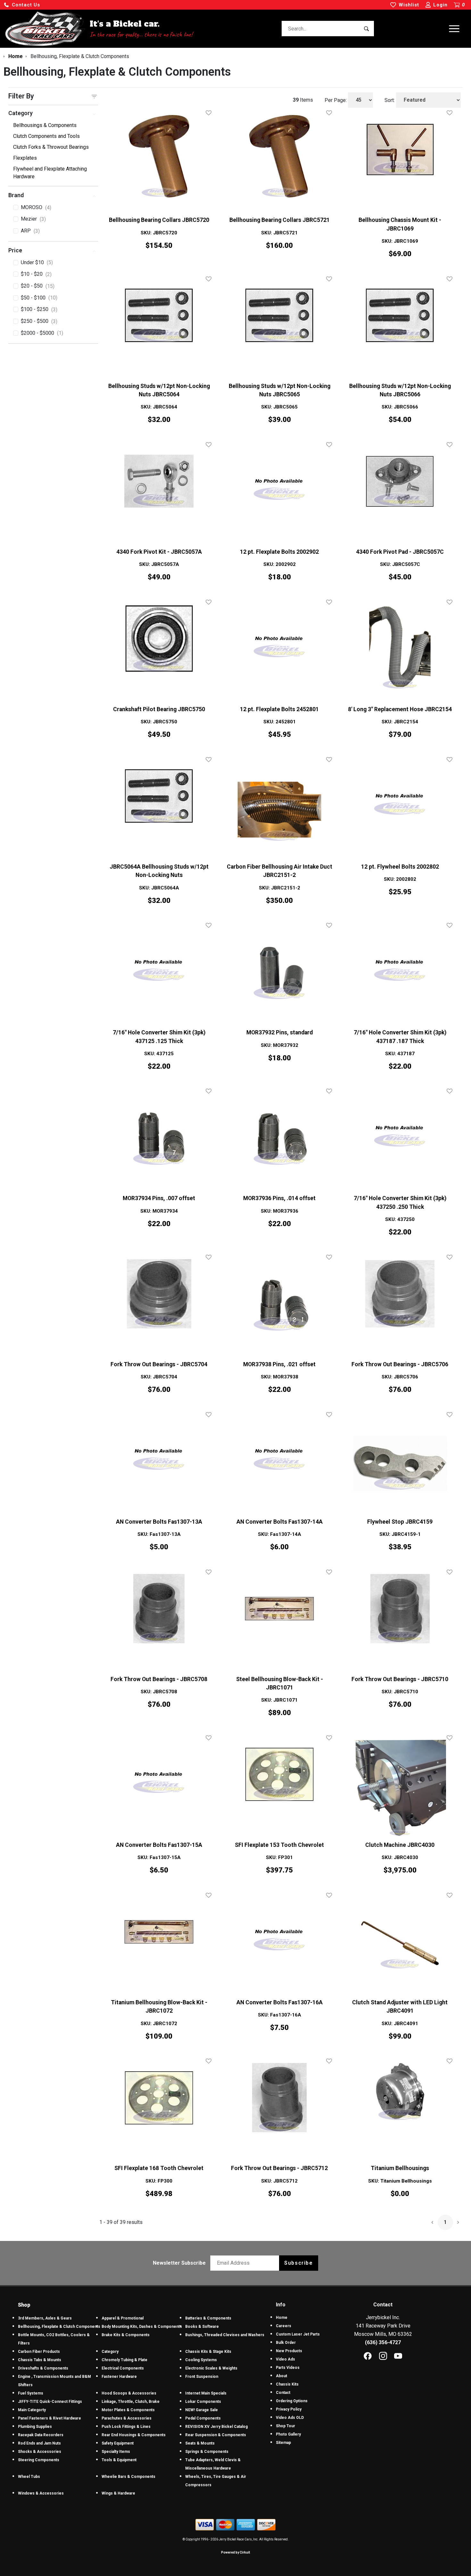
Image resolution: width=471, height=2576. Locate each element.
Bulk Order (286, 2343)
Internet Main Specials (206, 2393)
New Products (289, 2351)
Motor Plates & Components (128, 2410)
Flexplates (25, 158)
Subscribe (298, 2263)
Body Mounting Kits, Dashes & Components (142, 2327)
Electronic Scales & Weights (211, 2368)
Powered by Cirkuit (235, 2552)
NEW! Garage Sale (202, 2410)
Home (282, 2318)
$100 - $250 (39, 309)
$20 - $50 (38, 286)
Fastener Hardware (119, 2377)
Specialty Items (116, 2452)
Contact (283, 2393)
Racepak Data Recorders (41, 2435)
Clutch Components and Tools (46, 136)
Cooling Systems (201, 2360)
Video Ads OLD (290, 2418)
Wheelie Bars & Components (128, 2477)
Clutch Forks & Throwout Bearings (51, 147)
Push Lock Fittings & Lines (126, 2427)
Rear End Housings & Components (134, 2435)
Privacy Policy (289, 2409)
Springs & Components (207, 2452)
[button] (22, 5)
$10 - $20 (36, 274)
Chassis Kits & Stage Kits (208, 2352)
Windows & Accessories (41, 2493)
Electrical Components (123, 2368)
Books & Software (202, 2327)
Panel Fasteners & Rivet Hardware (50, 2418)
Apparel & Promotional (123, 2318)
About (281, 2376)
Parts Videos (288, 2368)
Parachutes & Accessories (127, 2418)
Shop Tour (285, 2426)
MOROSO (36, 207)
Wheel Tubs (29, 2477)
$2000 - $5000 (42, 333)
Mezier (33, 219)
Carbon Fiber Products (39, 2352)
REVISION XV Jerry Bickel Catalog (216, 2427)
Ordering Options (292, 2401)
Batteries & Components (208, 2318)
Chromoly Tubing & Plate (124, 2360)
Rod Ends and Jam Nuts (39, 2443)
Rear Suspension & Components (216, 2435)
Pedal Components (203, 2418)
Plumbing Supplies (35, 2427)
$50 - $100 (39, 298)
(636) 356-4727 (383, 2342)
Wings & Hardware (118, 2493)
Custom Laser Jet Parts (298, 2334)
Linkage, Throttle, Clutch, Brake (131, 2402)
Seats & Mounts (200, 2443)
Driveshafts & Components (43, 2368)
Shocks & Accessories (40, 2452)
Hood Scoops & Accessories (129, 2393)
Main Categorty (32, 2410)
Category (110, 2352)
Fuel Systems (31, 2393)
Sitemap (283, 2443)
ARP (30, 231)
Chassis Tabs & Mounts (40, 2360)
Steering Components (39, 2460)
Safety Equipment (118, 2443)
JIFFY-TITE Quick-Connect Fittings (50, 2402)
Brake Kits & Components (126, 2335)
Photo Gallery (288, 2434)
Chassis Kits (287, 2384)
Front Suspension (202, 2377)
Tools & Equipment (119, 2460)
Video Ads (285, 2359)
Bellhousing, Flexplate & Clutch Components (59, 2327)
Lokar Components (203, 2402)
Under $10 (37, 263)
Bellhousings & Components (45, 125)
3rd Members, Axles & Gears (45, 2318)
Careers (284, 2326)
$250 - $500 (39, 321)
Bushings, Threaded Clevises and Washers (225, 2335)
